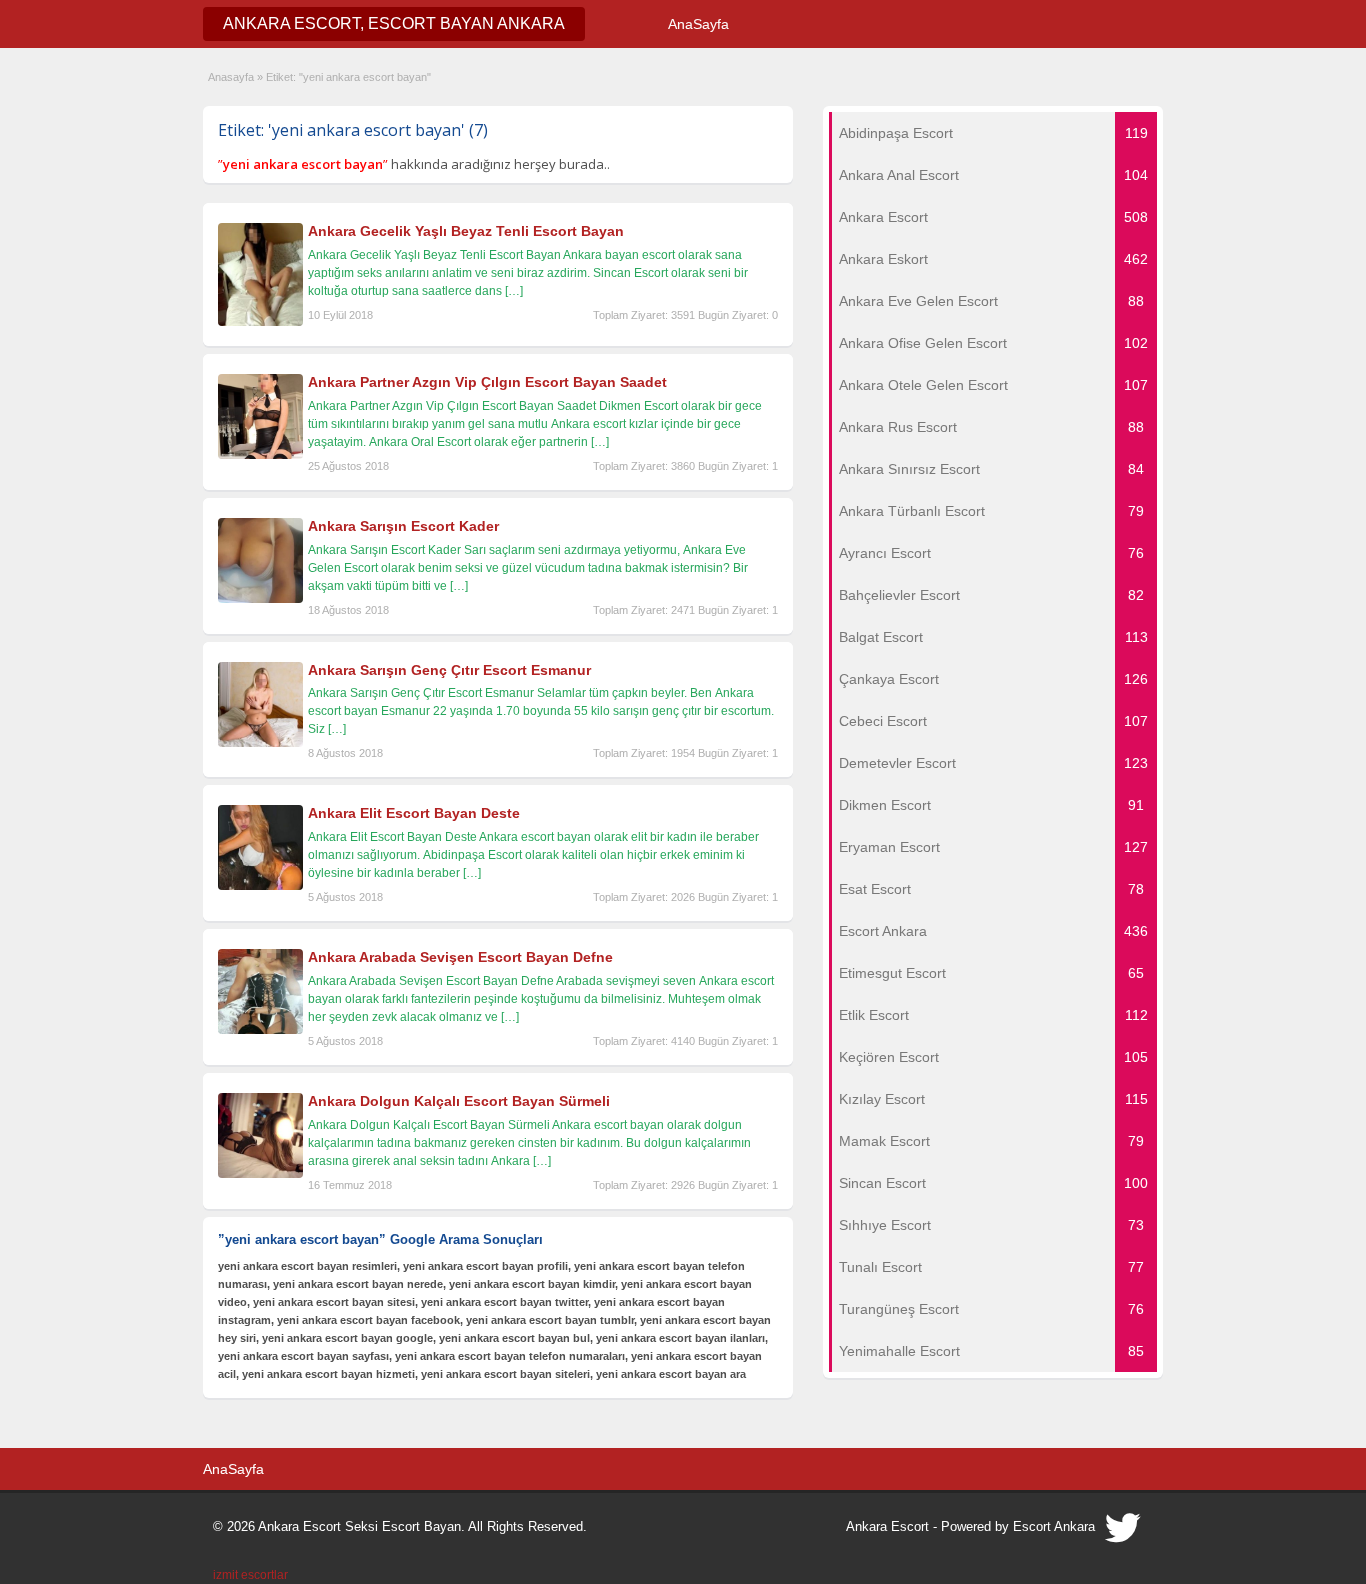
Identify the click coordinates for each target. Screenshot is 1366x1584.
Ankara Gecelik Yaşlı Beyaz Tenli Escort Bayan (466, 231)
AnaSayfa (698, 24)
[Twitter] (1124, 1533)
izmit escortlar (250, 1575)
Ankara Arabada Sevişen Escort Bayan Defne (460, 957)
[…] (514, 291)
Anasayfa (231, 77)
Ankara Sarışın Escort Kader (403, 526)
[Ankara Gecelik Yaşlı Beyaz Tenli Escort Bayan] (260, 322)
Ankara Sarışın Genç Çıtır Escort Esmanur (449, 670)
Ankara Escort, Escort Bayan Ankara (394, 23)
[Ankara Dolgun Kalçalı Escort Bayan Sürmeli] (260, 1174)
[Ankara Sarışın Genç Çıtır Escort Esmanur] (260, 743)
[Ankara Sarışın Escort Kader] (260, 599)
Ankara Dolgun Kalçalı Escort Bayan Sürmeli (459, 1101)
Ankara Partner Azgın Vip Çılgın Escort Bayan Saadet (487, 382)
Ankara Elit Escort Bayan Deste (414, 813)
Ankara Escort (887, 1526)
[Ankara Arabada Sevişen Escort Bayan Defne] (260, 1030)
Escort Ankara (1054, 1526)
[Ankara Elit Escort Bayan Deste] (260, 886)
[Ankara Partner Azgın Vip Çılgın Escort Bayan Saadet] (260, 455)
